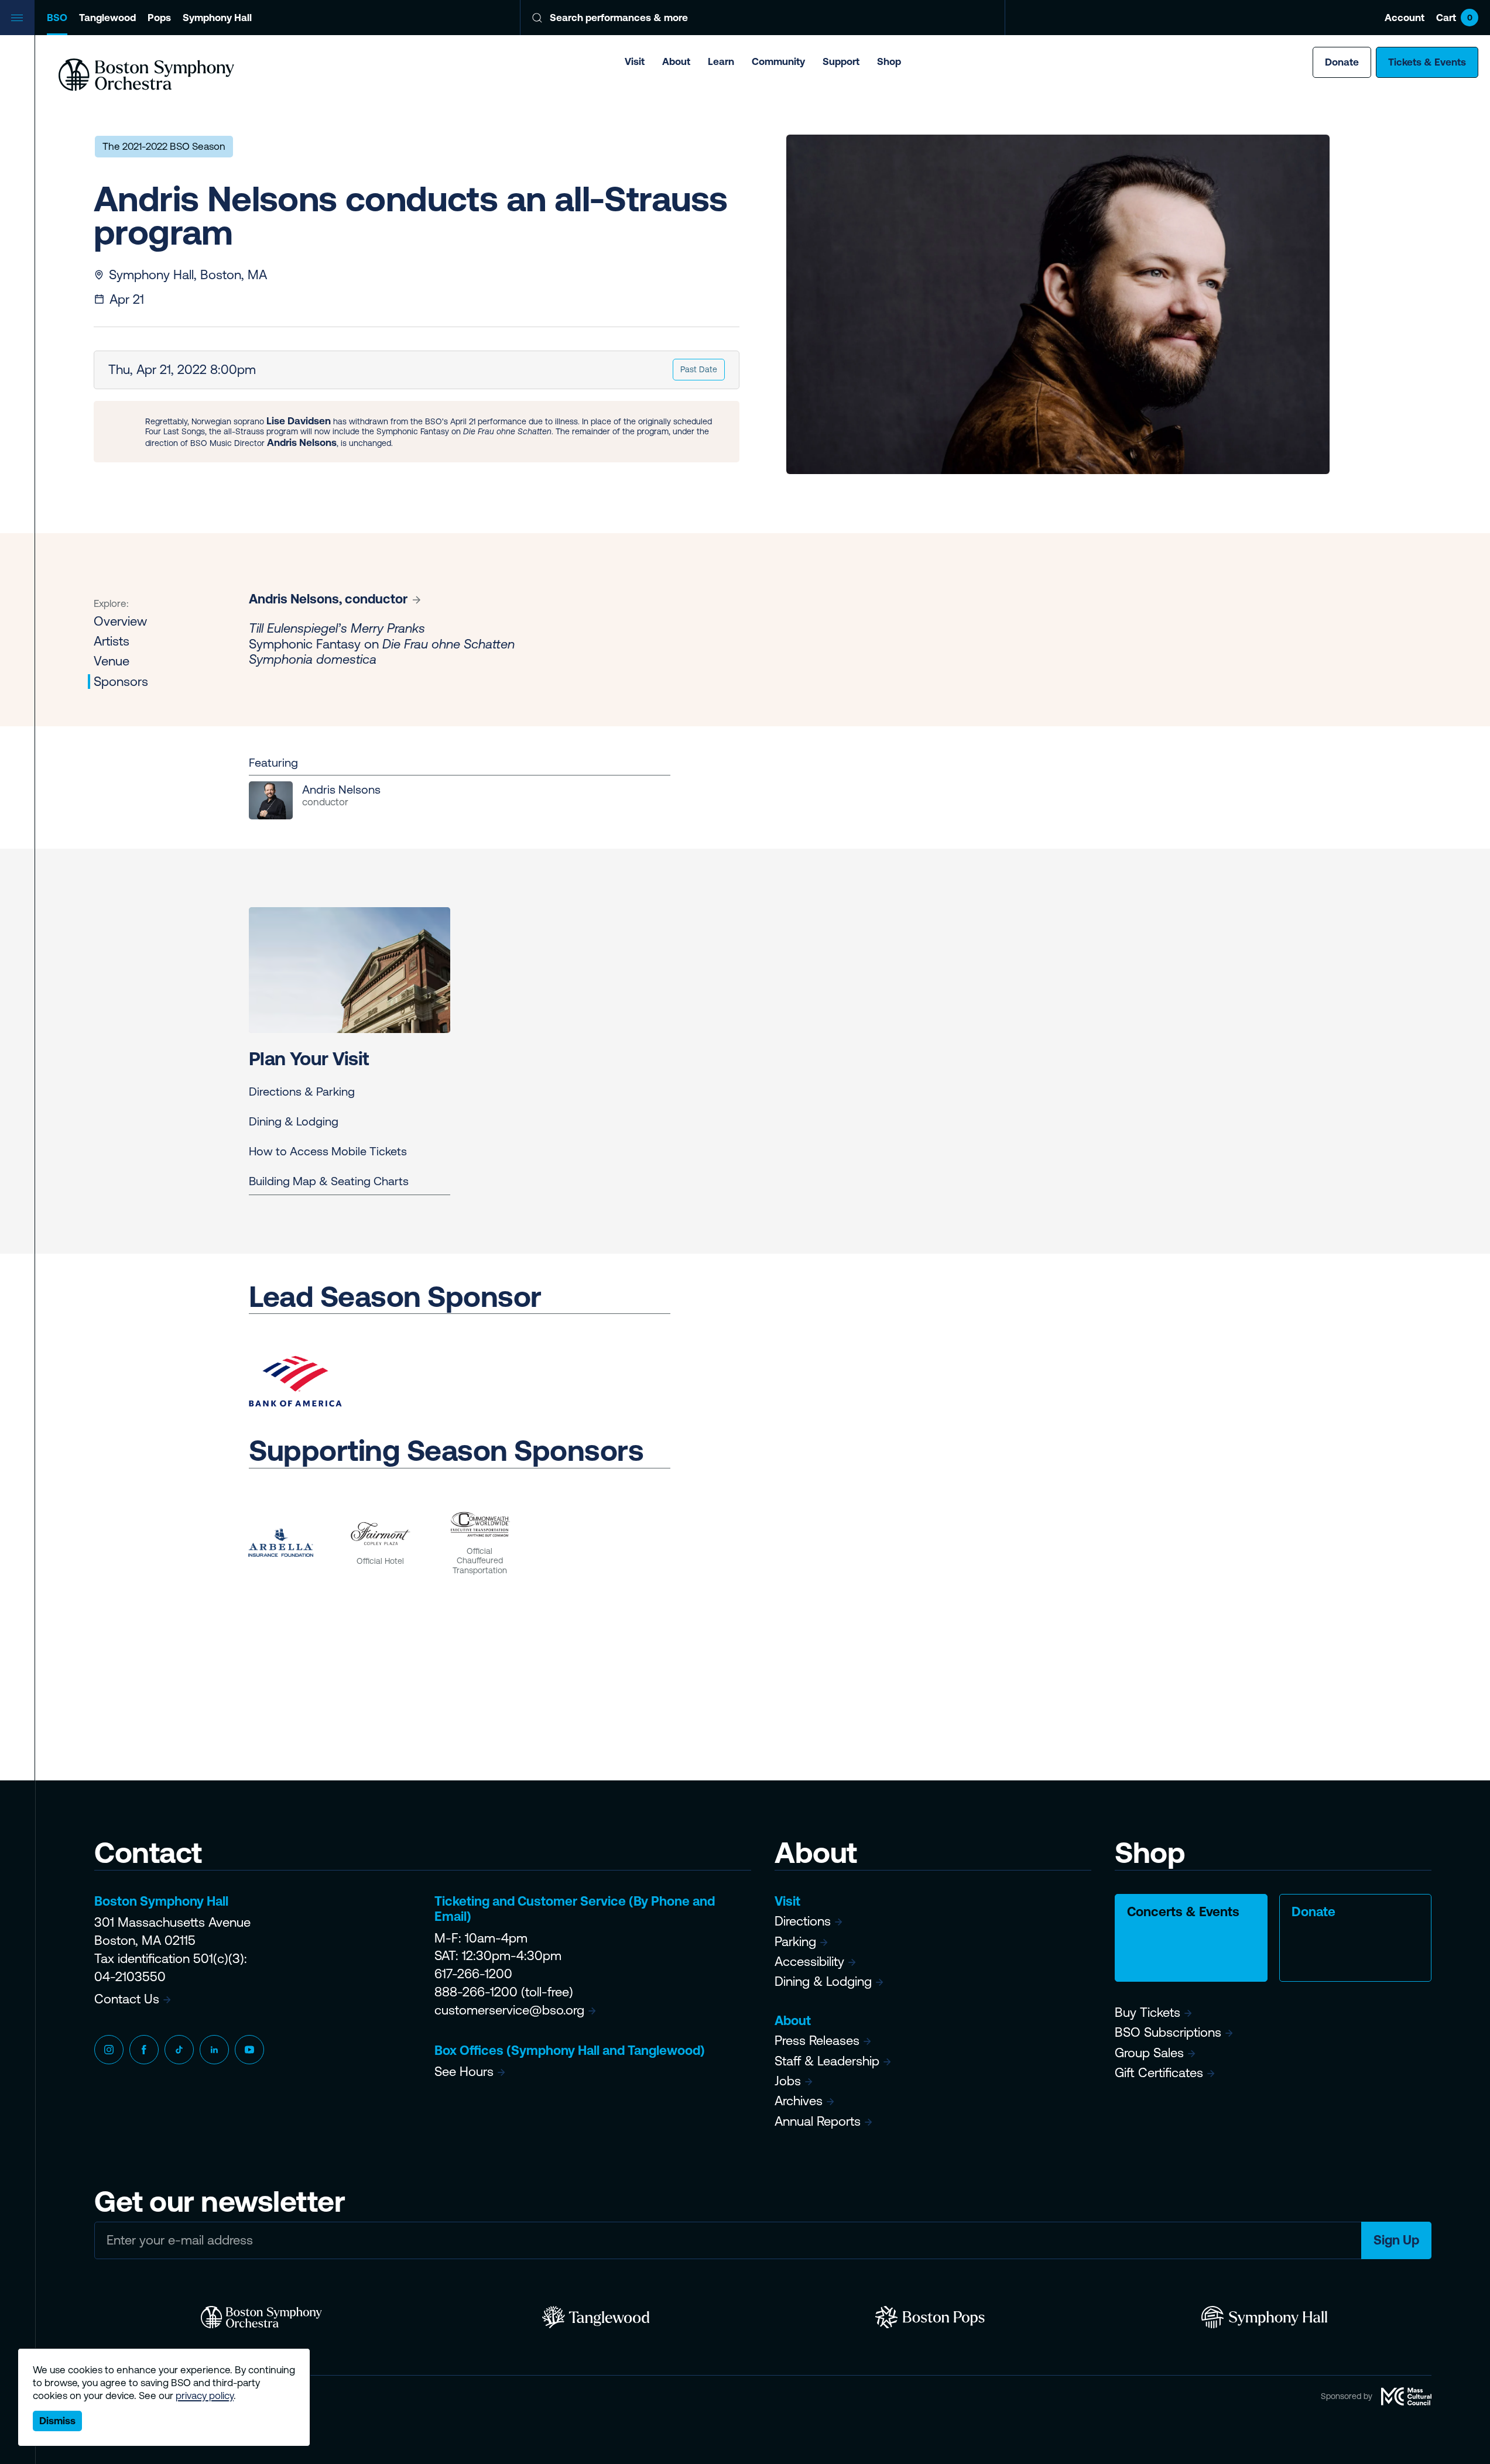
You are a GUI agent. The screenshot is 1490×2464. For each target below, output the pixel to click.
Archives (799, 2101)
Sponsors (121, 682)
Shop (889, 61)
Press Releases (817, 2041)
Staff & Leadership (827, 2061)
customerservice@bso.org (509, 2010)
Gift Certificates (1159, 2073)
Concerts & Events (1183, 1912)
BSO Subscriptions (1168, 2032)
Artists (112, 641)
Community (778, 61)
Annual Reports (818, 2121)
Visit (635, 61)
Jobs (788, 2081)
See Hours (464, 2072)
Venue (112, 662)
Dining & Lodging (294, 1121)
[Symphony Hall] (1264, 2317)
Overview (120, 621)
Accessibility (809, 1962)
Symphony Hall (217, 18)
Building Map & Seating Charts (329, 1181)
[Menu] (18, 18)
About (676, 61)
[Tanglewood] (596, 2317)
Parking (795, 1942)
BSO (57, 18)
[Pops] (930, 2317)
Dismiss (57, 2421)
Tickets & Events (1427, 62)
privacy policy (205, 2396)
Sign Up (1396, 2240)
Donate (1342, 62)
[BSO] (261, 2317)
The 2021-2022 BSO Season (164, 146)
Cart (1454, 18)
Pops (159, 18)
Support (841, 61)
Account (1405, 18)
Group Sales (1149, 2053)
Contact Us (127, 1999)
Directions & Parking (302, 1091)
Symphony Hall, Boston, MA (188, 275)
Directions (803, 1921)
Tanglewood (107, 18)
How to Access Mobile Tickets (328, 1151)
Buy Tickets (1148, 2012)
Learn (721, 61)
